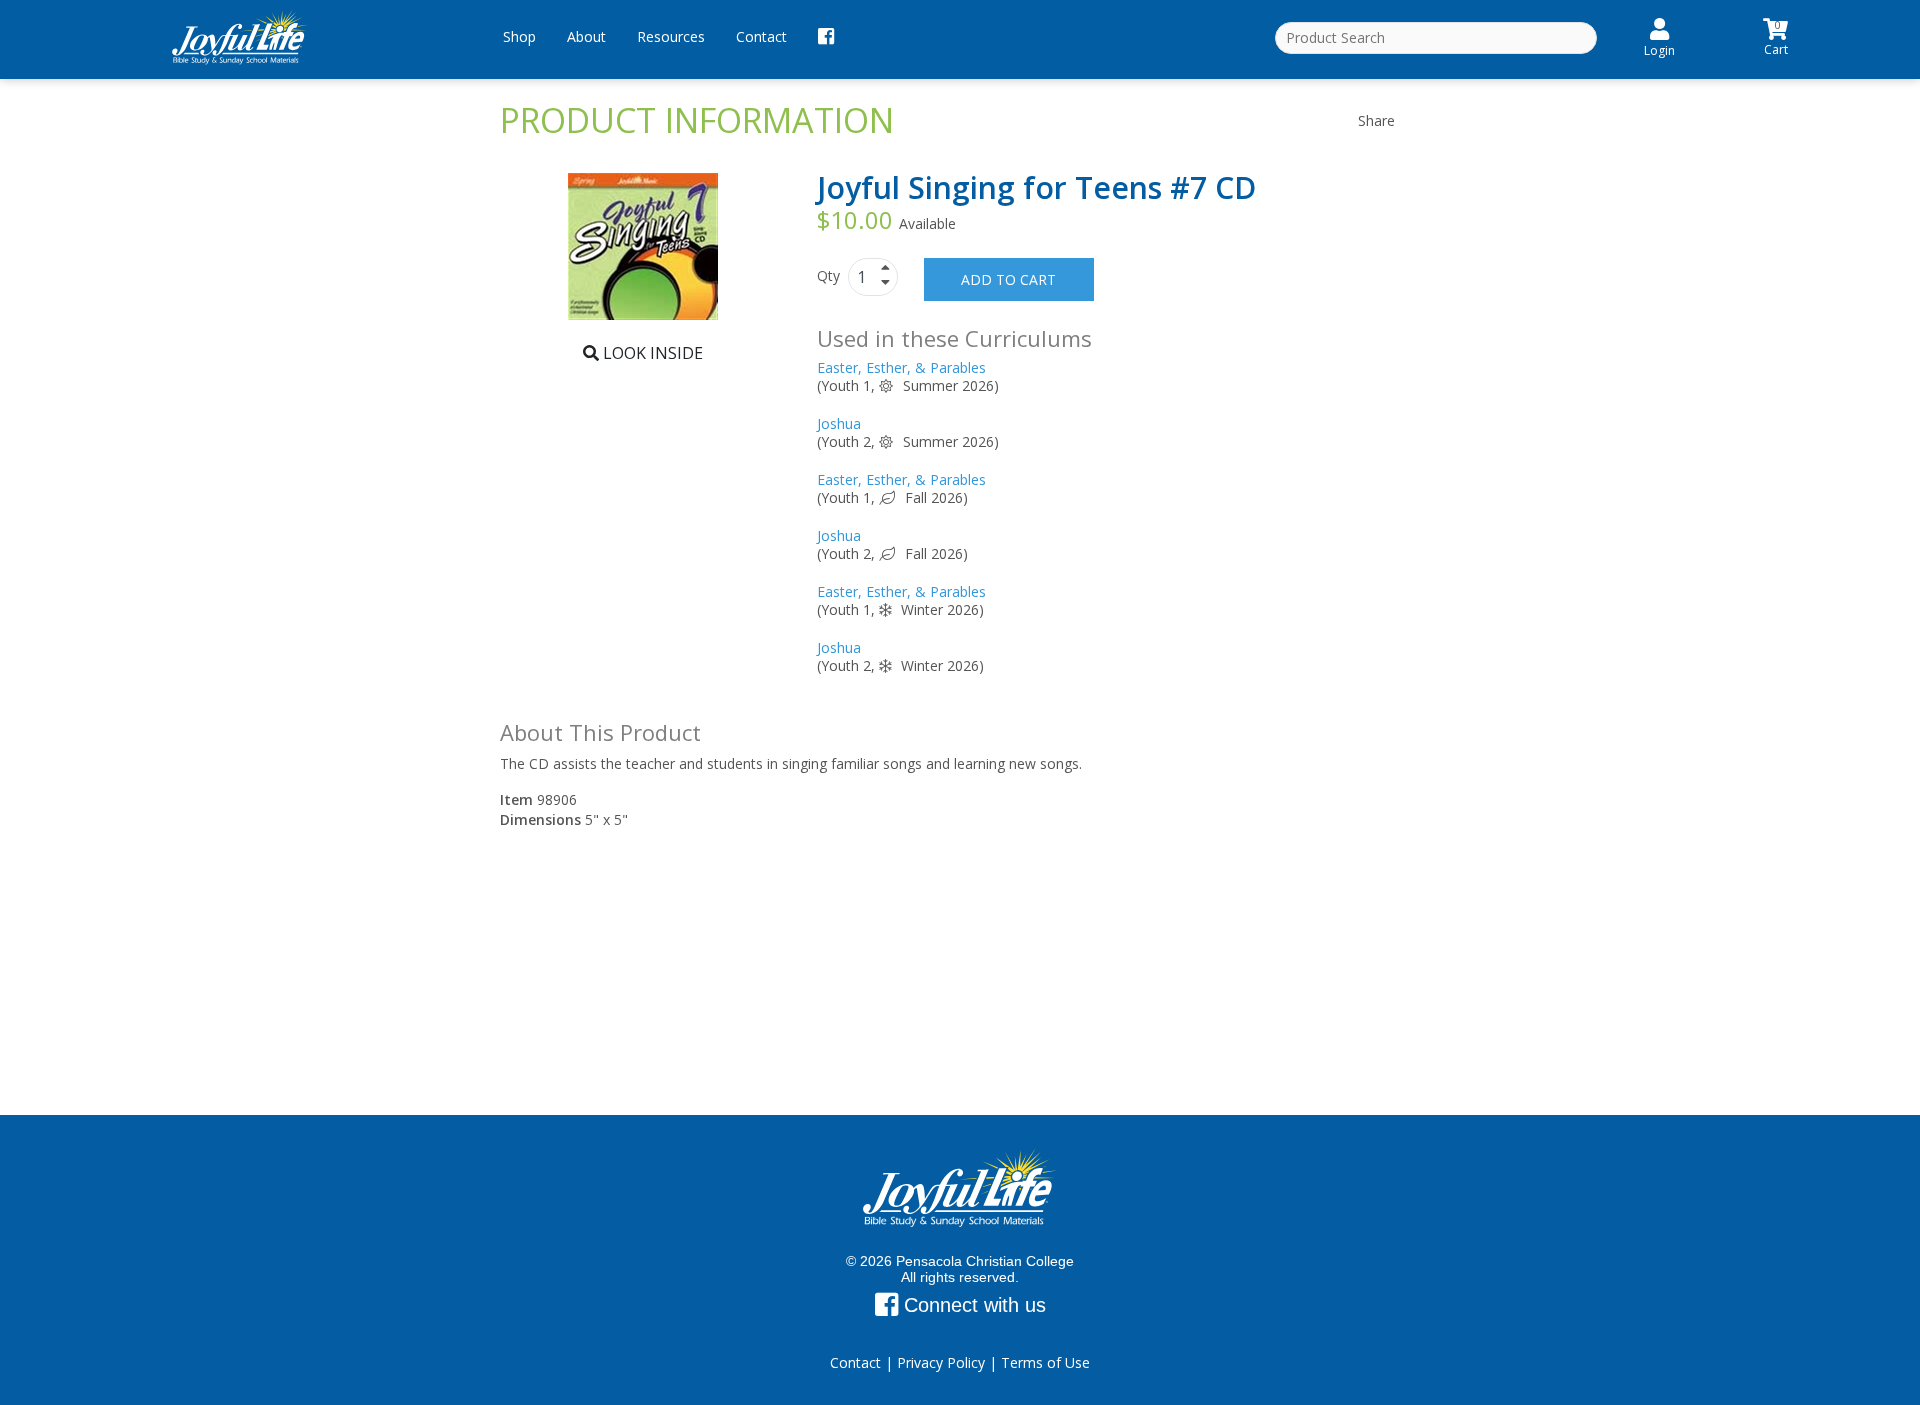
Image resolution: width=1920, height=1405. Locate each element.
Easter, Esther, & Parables (901, 367)
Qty (830, 275)
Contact (761, 36)
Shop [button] (519, 36)
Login (1659, 50)
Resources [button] (671, 36)
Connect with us (972, 1305)
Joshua (839, 423)
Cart (1776, 35)
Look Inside (651, 353)
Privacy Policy (941, 1362)
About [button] (586, 36)
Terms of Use (1045, 1362)
